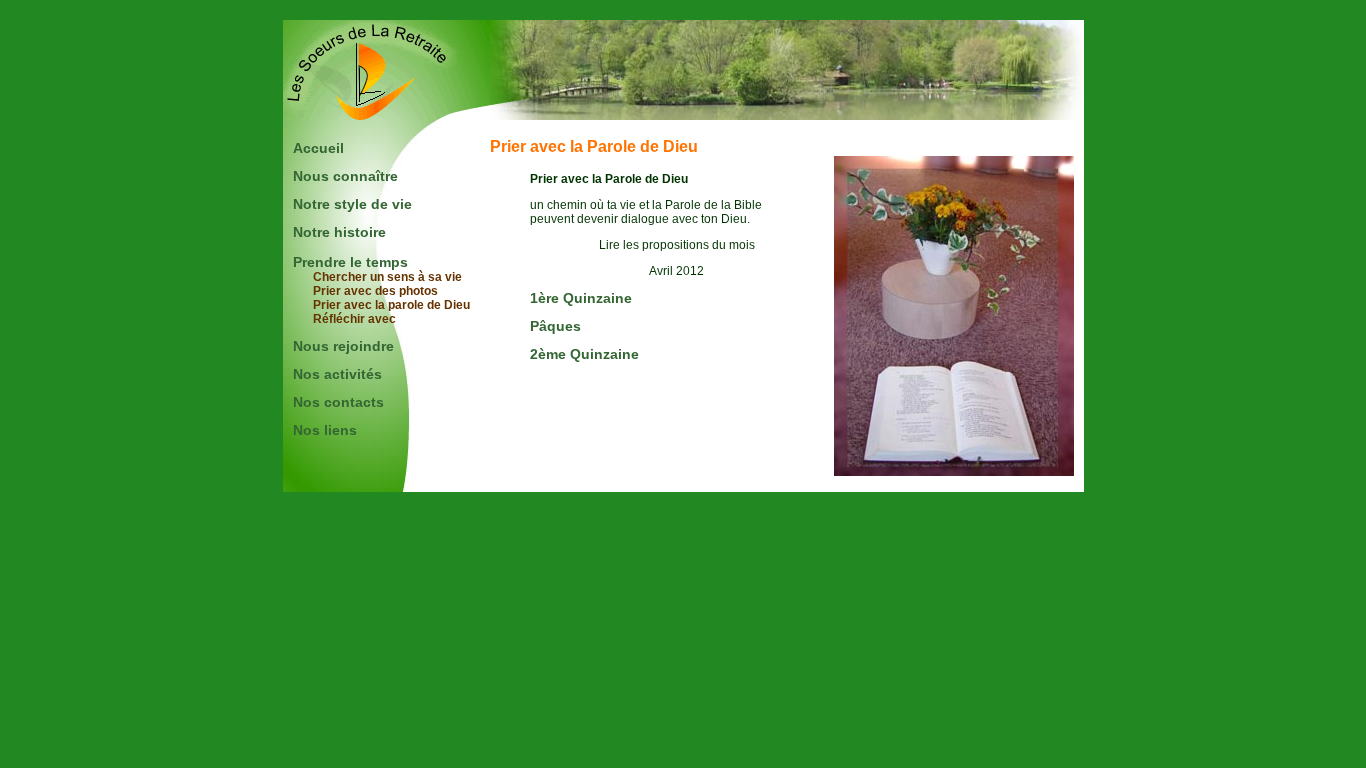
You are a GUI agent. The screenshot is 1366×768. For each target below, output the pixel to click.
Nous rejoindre (343, 346)
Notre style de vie (352, 204)
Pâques (555, 326)
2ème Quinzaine (584, 354)
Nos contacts (338, 402)
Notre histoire (339, 232)
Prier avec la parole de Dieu (391, 305)
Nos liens (325, 430)
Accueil (318, 148)
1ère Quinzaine (581, 298)
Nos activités (337, 374)
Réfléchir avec (354, 319)
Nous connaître (345, 176)
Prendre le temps (350, 262)
